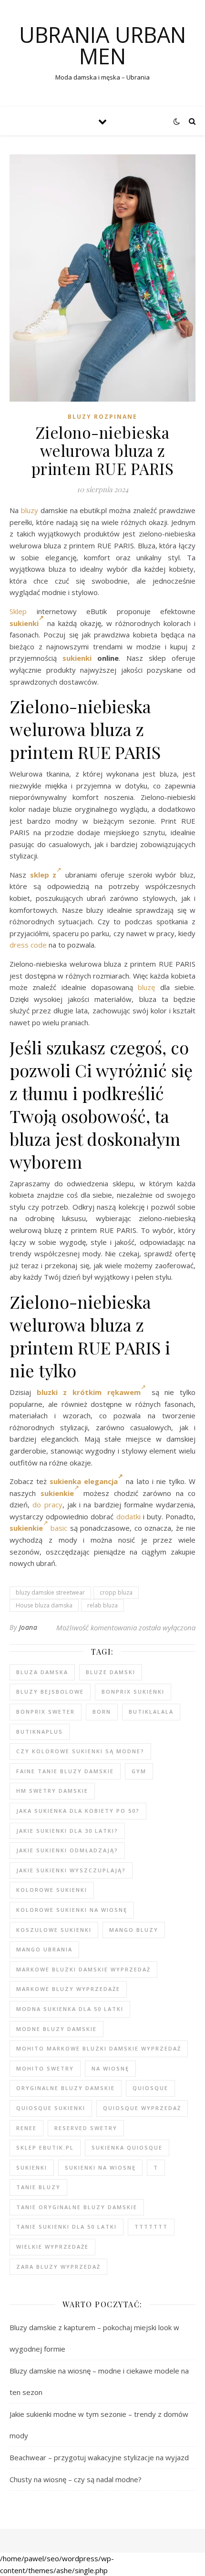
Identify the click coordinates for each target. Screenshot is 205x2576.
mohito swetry (45, 2068)
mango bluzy (134, 1930)
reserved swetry (86, 2128)
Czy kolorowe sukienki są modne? (80, 1751)
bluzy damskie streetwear (50, 1592)
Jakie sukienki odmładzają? (67, 1850)
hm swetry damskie (52, 1791)
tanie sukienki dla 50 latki (67, 2227)
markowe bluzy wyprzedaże (68, 1989)
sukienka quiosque (127, 2147)
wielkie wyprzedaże (52, 2247)
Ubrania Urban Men (102, 45)
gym (139, 1771)
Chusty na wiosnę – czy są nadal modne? (76, 2479)
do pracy (47, 1505)
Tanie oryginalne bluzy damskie (77, 2207)
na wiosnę (110, 2068)
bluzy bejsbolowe (50, 1692)
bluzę (146, 987)
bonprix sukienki (133, 1692)
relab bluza (102, 1605)
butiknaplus (40, 1732)
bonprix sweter (46, 1712)
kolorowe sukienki (52, 1890)
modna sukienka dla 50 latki (70, 2009)
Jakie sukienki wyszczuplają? (71, 1870)
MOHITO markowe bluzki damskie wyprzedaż (99, 2048)
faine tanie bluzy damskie (65, 1771)
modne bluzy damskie (56, 2029)
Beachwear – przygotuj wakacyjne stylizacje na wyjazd (99, 2457)
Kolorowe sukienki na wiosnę (72, 1910)
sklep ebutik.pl (45, 2147)
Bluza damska (42, 1672)
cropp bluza (116, 1592)
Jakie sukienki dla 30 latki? (67, 1831)
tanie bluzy (38, 2187)
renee (26, 2128)
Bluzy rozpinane (102, 417)
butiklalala (151, 1712)
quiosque (150, 2088)
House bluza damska (44, 1605)
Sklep (18, 611)
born (102, 1712)
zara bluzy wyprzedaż (58, 2267)
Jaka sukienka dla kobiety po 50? (78, 1811)
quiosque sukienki (51, 2108)
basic (59, 1528)
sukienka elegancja (84, 1481)
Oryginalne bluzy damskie (66, 2088)
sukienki (24, 623)
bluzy (30, 510)
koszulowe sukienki (54, 1930)
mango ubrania (44, 1949)
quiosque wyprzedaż (142, 2108)
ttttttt (151, 2227)
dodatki (128, 1516)
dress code (28, 945)
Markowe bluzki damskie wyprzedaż (83, 1969)
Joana (28, 1627)
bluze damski (111, 1672)
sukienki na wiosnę (100, 2167)
